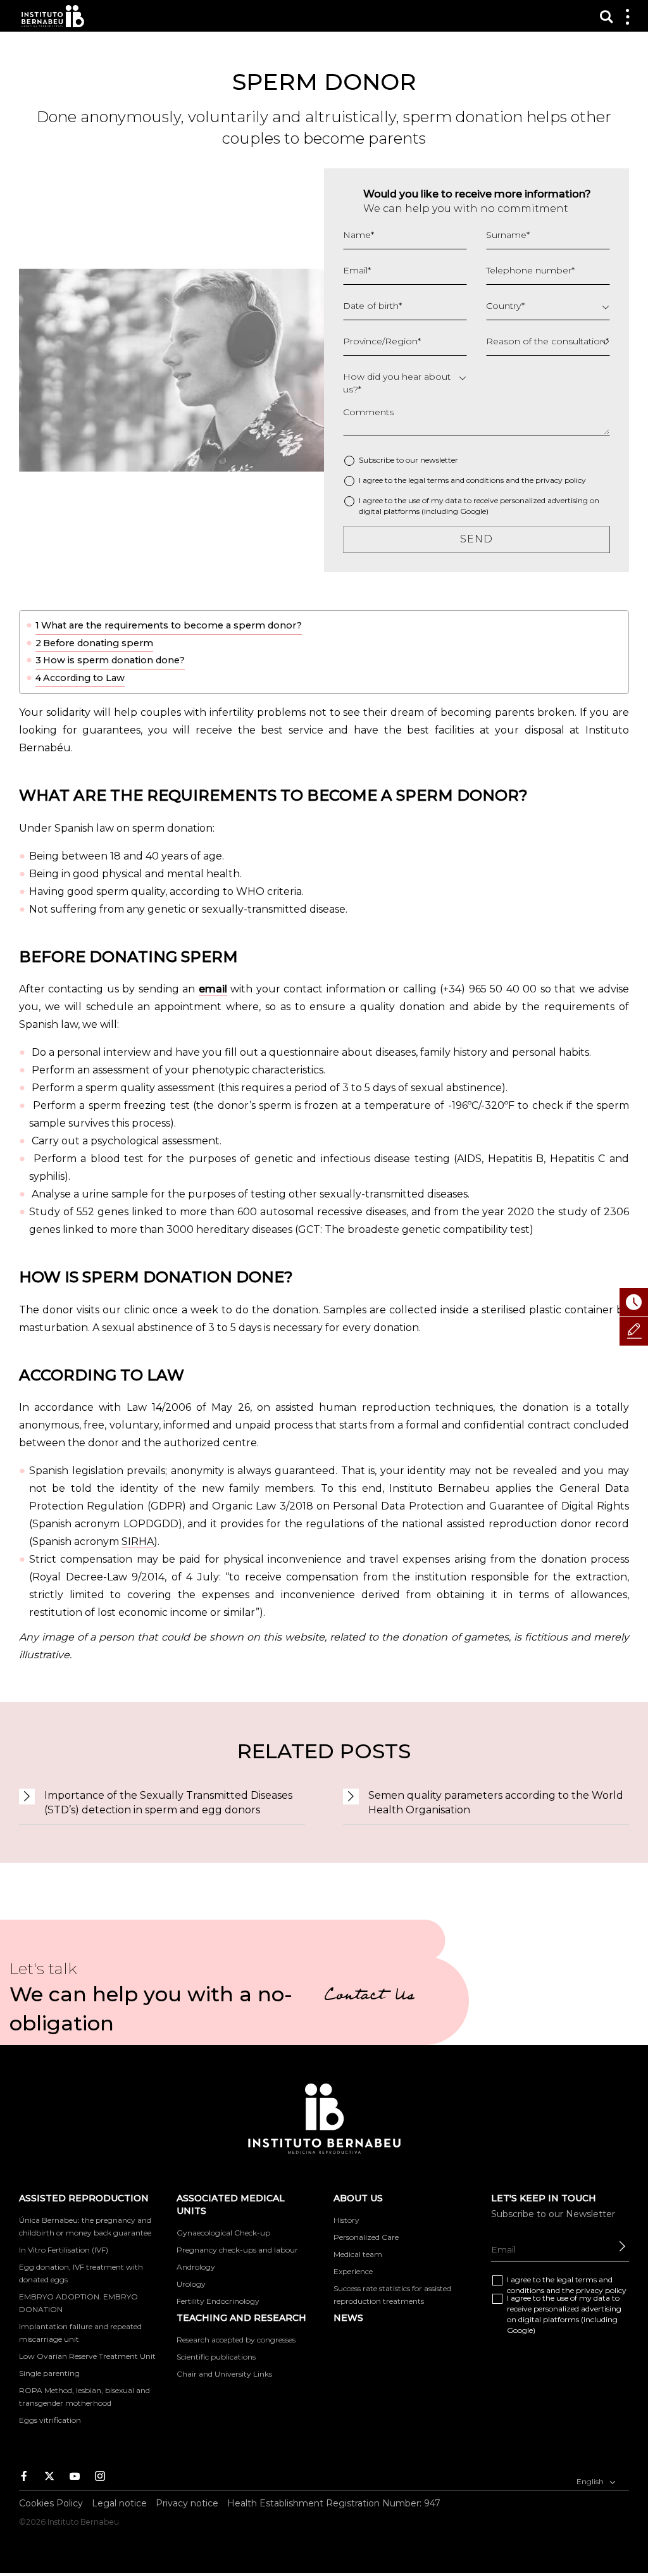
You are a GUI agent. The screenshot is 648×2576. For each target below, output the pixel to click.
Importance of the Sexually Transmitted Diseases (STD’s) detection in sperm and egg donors (168, 1803)
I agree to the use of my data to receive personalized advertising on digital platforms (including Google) (479, 506)
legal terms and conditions (456, 480)
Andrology (196, 2267)
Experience (353, 2271)
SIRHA (138, 1541)
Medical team (358, 2254)
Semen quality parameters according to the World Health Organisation (496, 1803)
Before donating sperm (98, 643)
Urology (191, 2284)
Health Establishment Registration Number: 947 (334, 2503)
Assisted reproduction (84, 2198)
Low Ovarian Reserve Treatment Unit (87, 2356)
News (348, 2318)
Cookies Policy (51, 2503)
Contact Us (369, 1997)
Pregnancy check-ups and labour (237, 2250)
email (213, 989)
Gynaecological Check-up (223, 2233)
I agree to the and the (472, 480)
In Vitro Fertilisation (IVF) (64, 2250)
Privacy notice (187, 2503)
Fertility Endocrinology (218, 2301)
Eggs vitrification (50, 2420)
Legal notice (119, 2503)
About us (358, 2198)
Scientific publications (216, 2357)
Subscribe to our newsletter (408, 460)
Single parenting (49, 2373)
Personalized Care (366, 2237)
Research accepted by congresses (236, 2340)
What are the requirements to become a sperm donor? (171, 625)
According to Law (84, 678)
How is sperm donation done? (114, 660)
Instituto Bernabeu (53, 16)
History (346, 2220)
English (591, 2481)
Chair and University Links (224, 2374)
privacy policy (561, 480)
